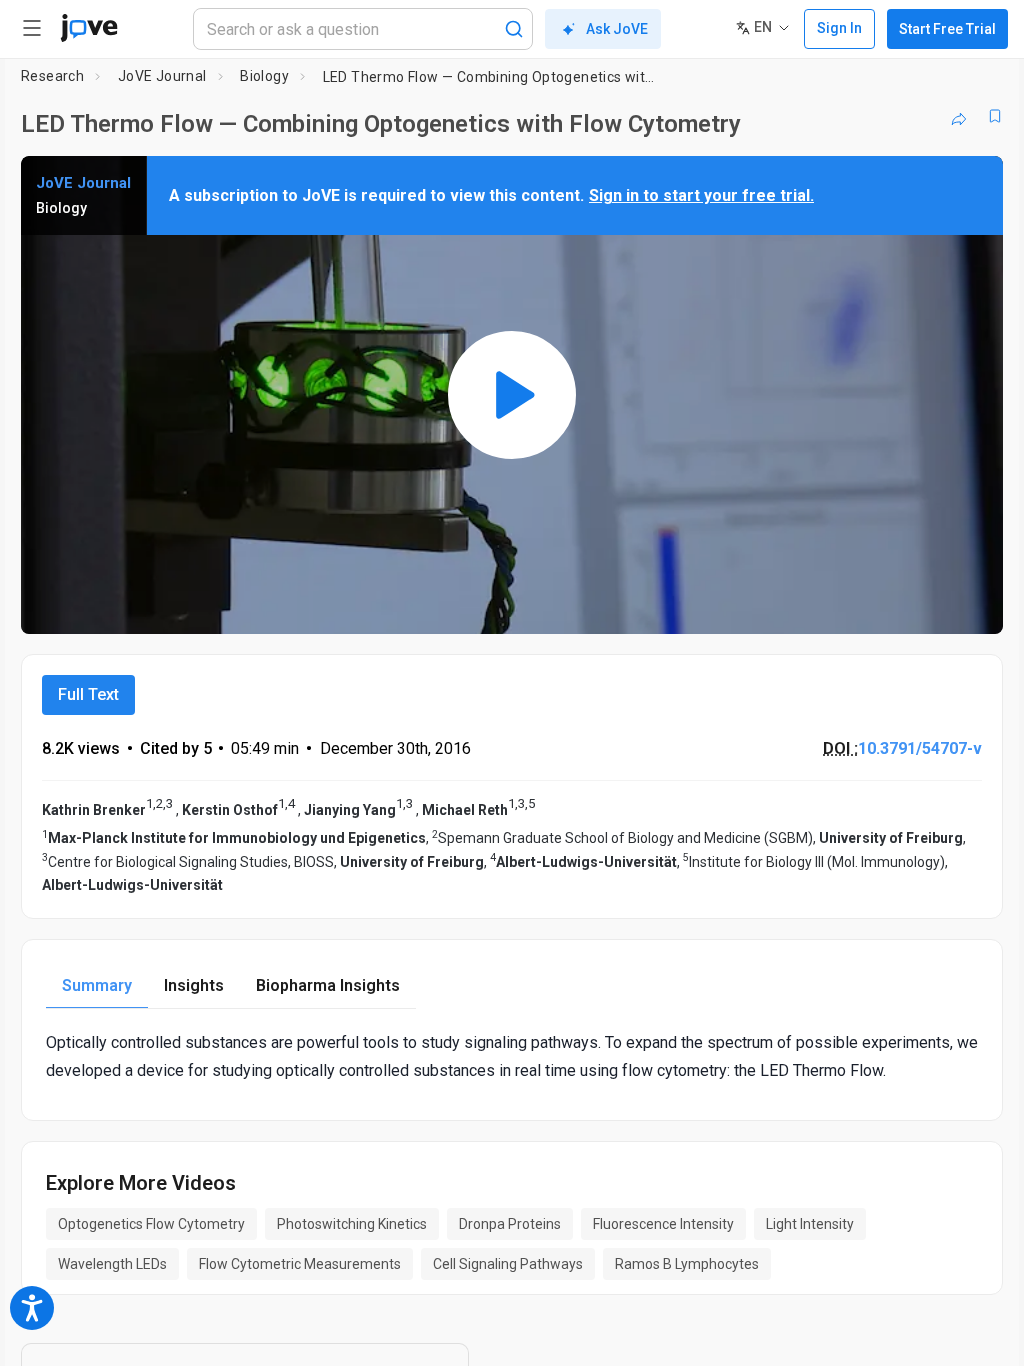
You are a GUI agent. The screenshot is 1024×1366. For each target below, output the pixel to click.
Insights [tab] (194, 985)
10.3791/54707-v (920, 748)
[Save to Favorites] (995, 116)
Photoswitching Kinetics (352, 1224)
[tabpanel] (512, 1056)
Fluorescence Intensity (663, 1224)
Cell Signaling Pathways (508, 1264)
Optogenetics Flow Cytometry (151, 1224)
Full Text (88, 694)
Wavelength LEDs (112, 1264)
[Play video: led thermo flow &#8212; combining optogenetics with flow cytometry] (512, 395)
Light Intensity (810, 1224)
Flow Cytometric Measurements (300, 1264)
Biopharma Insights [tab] (328, 985)
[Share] (959, 116)
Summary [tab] (97, 985)
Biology (264, 76)
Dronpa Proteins (510, 1224)
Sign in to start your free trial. (701, 195)
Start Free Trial (947, 29)
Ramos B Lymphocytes (687, 1264)
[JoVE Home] (89, 28)
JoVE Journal (162, 76)
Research (52, 76)
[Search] (514, 29)
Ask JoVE (617, 29)
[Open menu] (32, 28)
